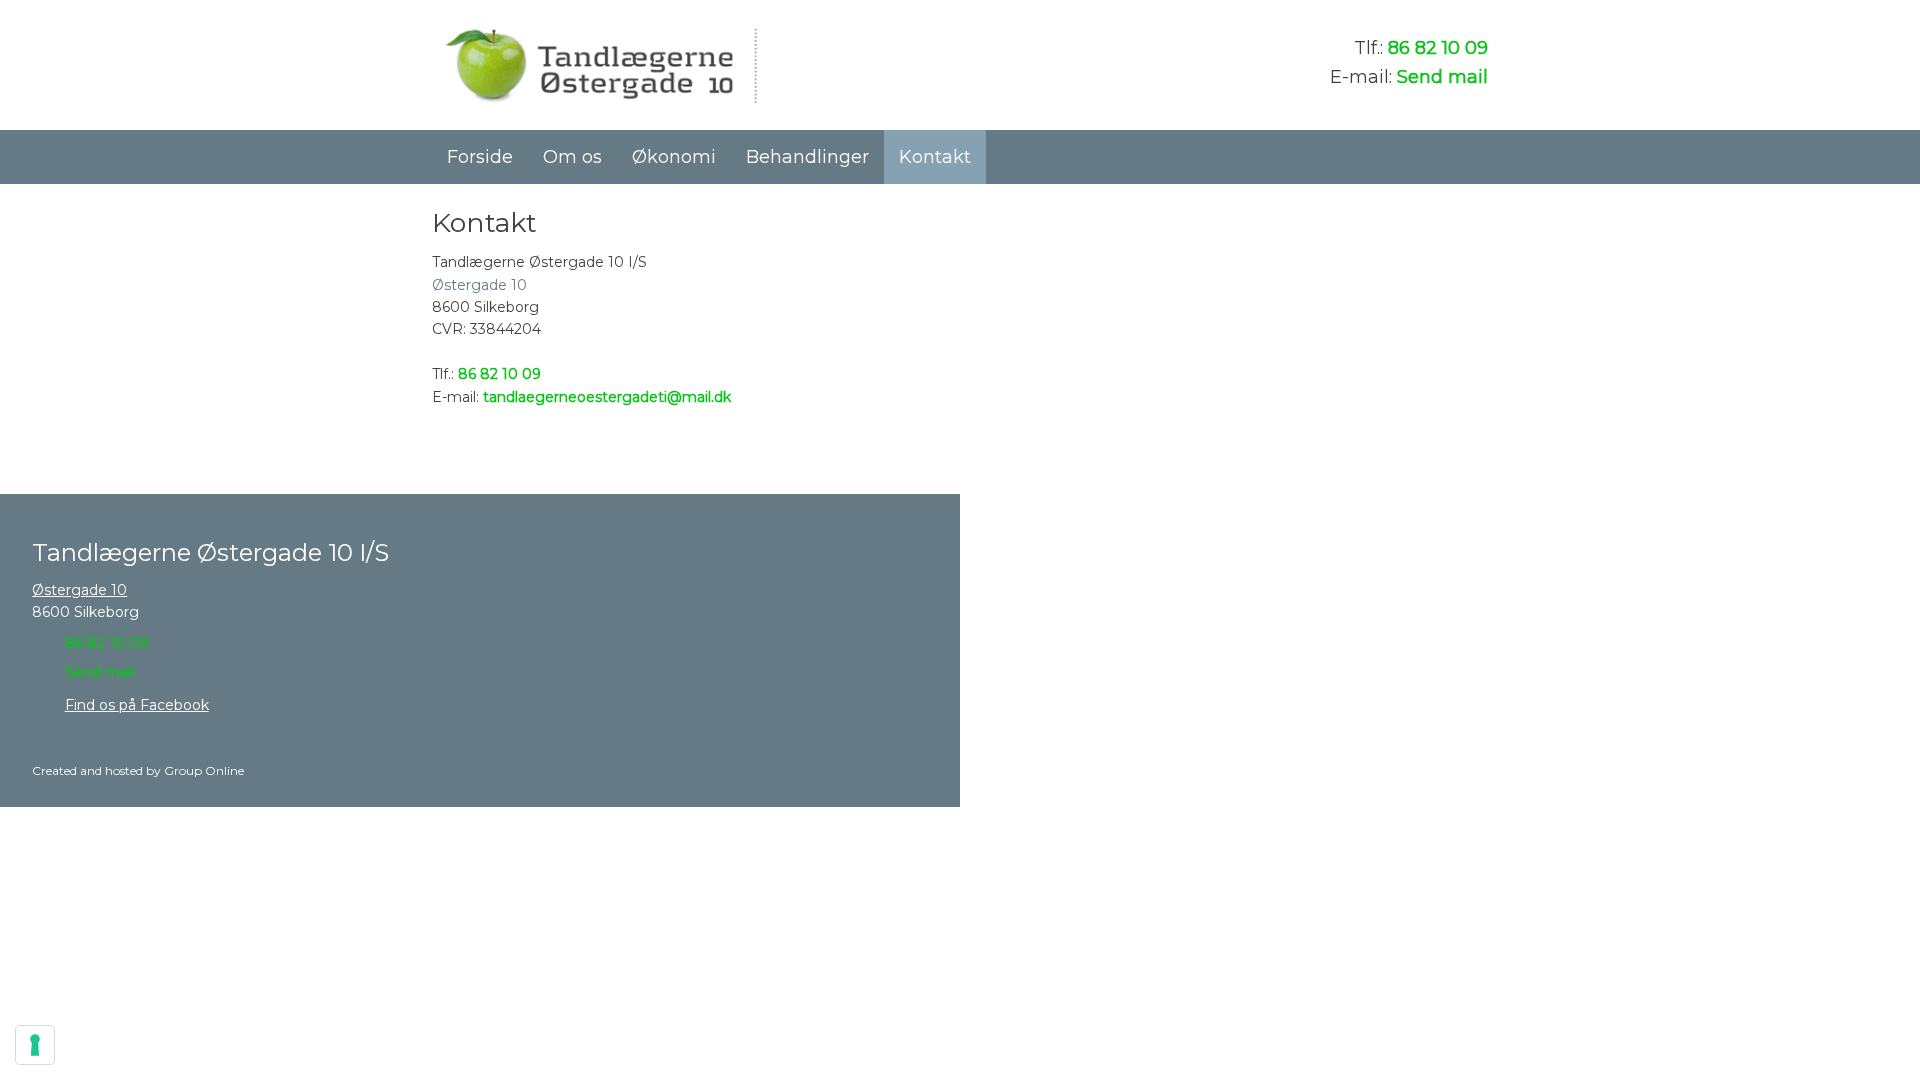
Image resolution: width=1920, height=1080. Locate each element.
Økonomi (674, 157)
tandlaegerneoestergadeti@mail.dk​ (607, 397)
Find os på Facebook (137, 705)
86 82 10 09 (1438, 48)
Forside (480, 157)
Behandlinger (807, 157)
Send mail (1442, 77)
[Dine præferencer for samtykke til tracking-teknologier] (35, 1045)
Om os (572, 157)
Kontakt (935, 157)
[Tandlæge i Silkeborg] (600, 65)
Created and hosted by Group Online (138, 770)
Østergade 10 (479, 285)
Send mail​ (99, 672)
